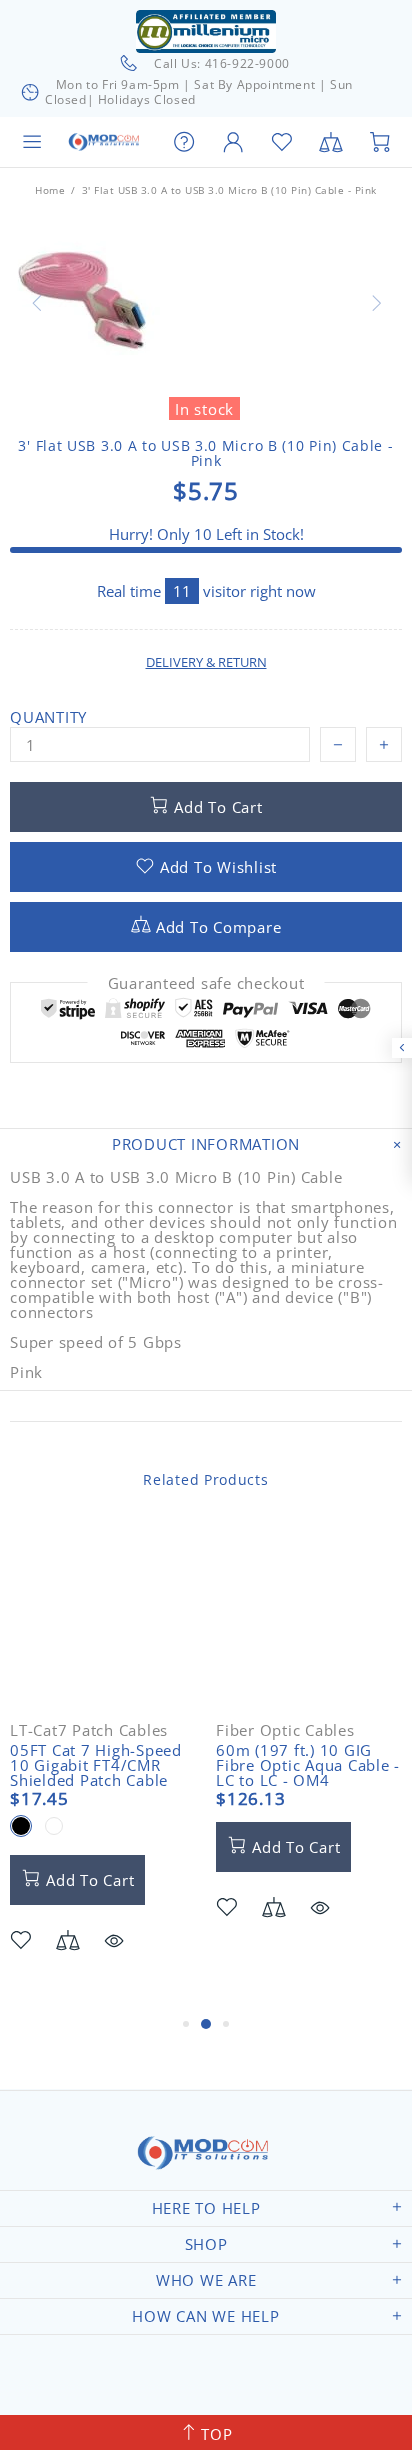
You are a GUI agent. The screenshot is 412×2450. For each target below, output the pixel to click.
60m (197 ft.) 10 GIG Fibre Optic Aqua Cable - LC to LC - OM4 (308, 1765)
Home (50, 190)
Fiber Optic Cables (285, 1730)
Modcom (105, 142)
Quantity (48, 717)
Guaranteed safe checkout (206, 983)
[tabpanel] (103, 1767)
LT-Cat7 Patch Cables (89, 1730)
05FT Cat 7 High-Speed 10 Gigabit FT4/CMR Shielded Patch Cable (96, 1765)
